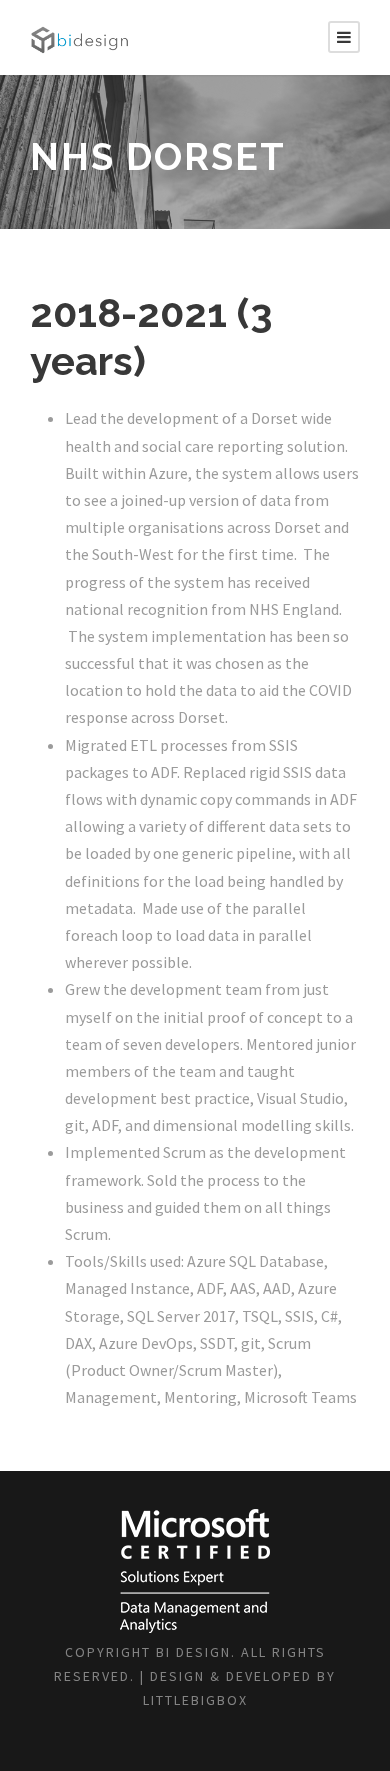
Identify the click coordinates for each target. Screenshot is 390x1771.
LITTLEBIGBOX (195, 1700)
